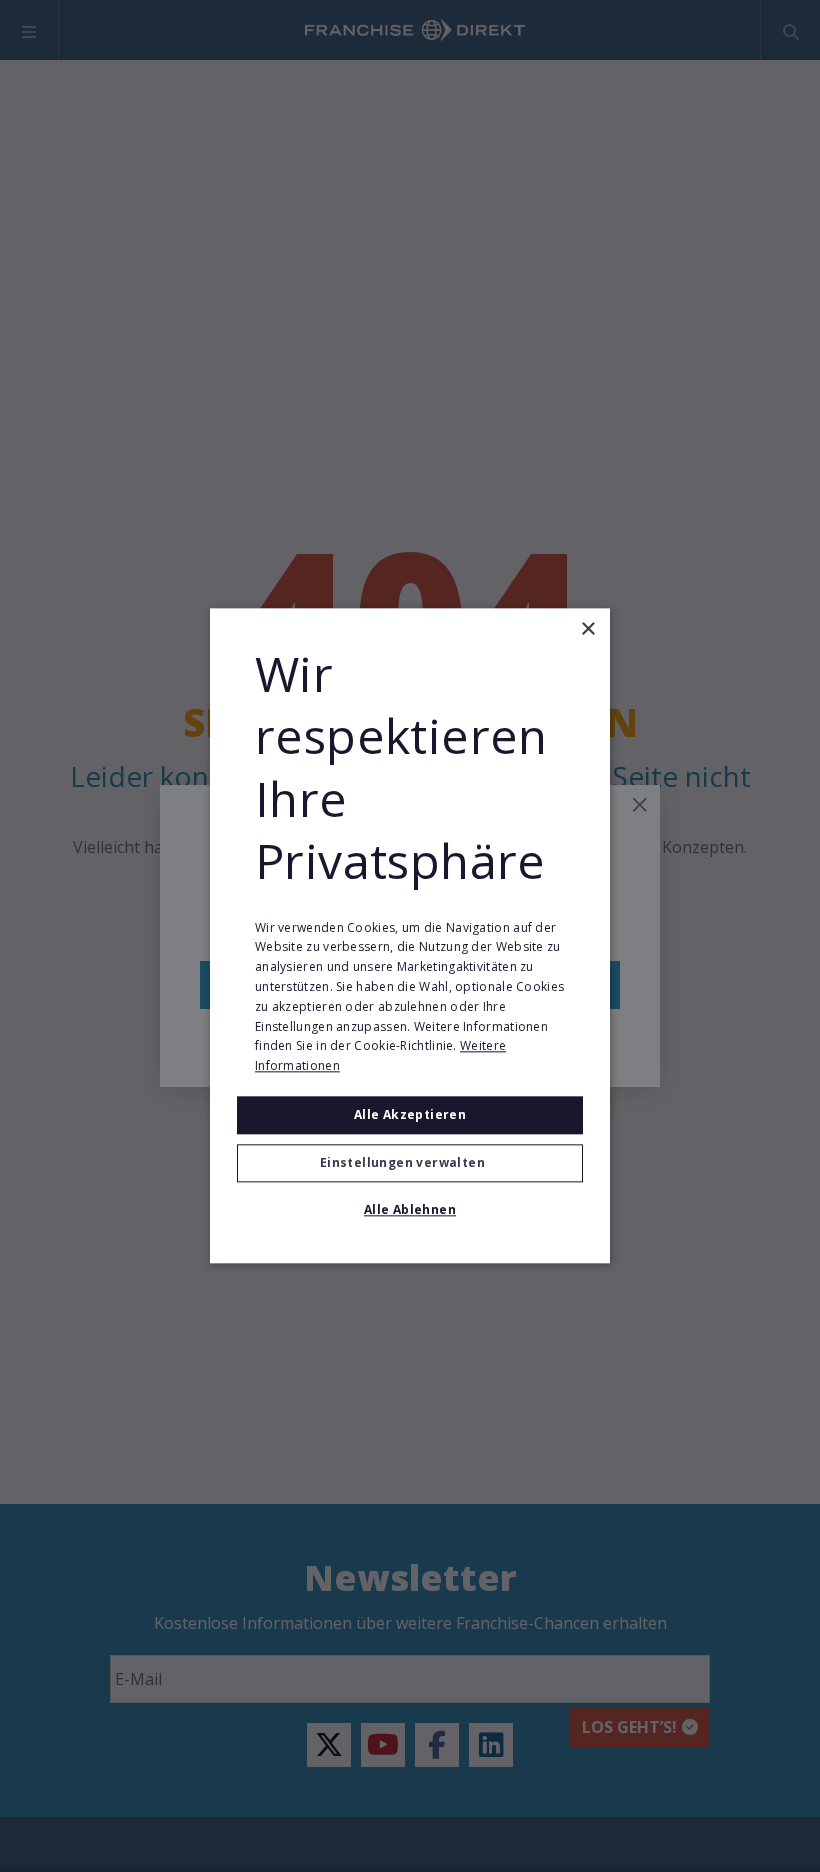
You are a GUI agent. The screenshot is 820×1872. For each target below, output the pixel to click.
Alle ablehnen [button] (410, 1210)
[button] (410, 1164)
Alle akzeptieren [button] (410, 1114)
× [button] (587, 629)
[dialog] (410, 935)
